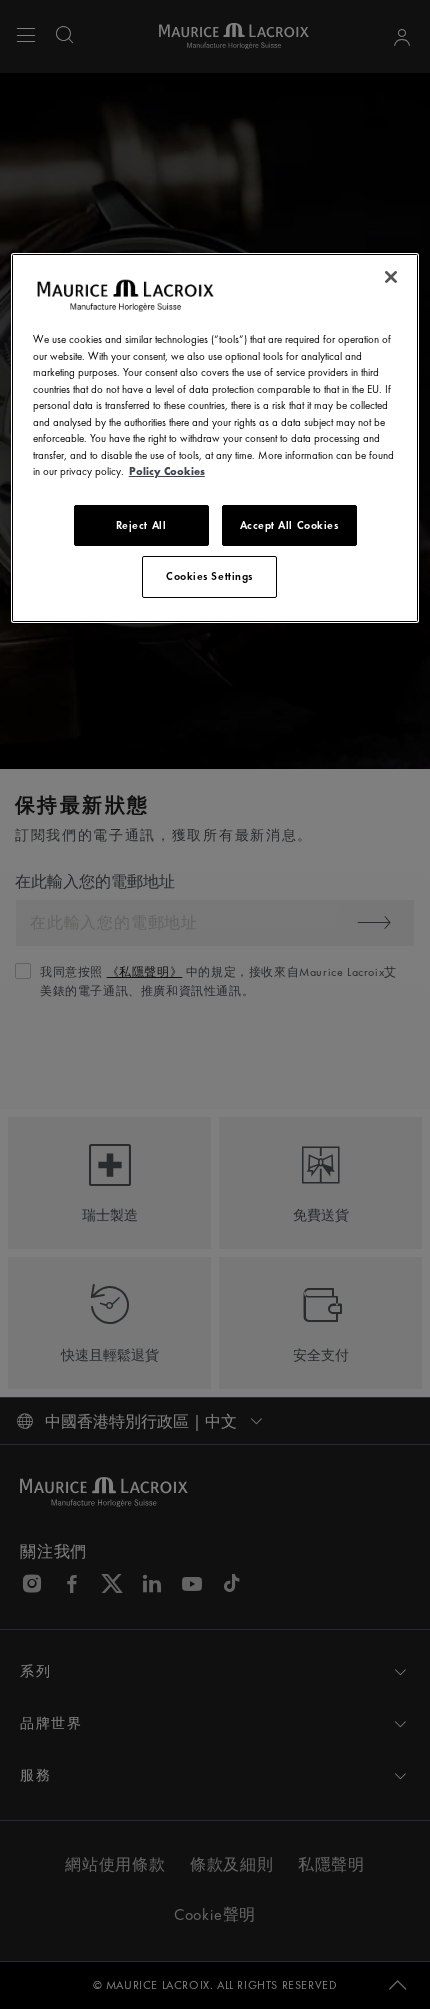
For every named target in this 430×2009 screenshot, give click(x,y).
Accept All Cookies (289, 525)
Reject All (141, 525)
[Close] (391, 277)
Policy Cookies (167, 471)
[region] (215, 437)
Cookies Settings (209, 576)
